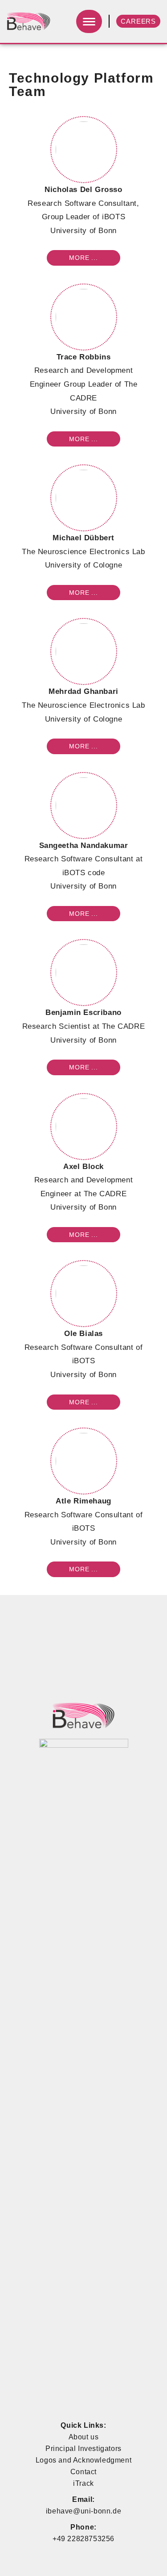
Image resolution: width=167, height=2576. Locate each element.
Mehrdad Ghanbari (83, 691)
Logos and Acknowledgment (83, 2460)
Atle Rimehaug (83, 1501)
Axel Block (83, 1167)
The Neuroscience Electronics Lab (83, 552)
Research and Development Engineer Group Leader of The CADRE (84, 384)
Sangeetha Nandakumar (84, 845)
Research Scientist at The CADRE (84, 1026)
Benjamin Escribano (83, 1012)
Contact (83, 2472)
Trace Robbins (84, 357)
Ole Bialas (83, 1334)
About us (84, 2437)
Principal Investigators (83, 2449)
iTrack (83, 2483)
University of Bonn (83, 231)
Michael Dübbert (83, 538)
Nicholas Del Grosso (83, 190)
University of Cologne (84, 565)
